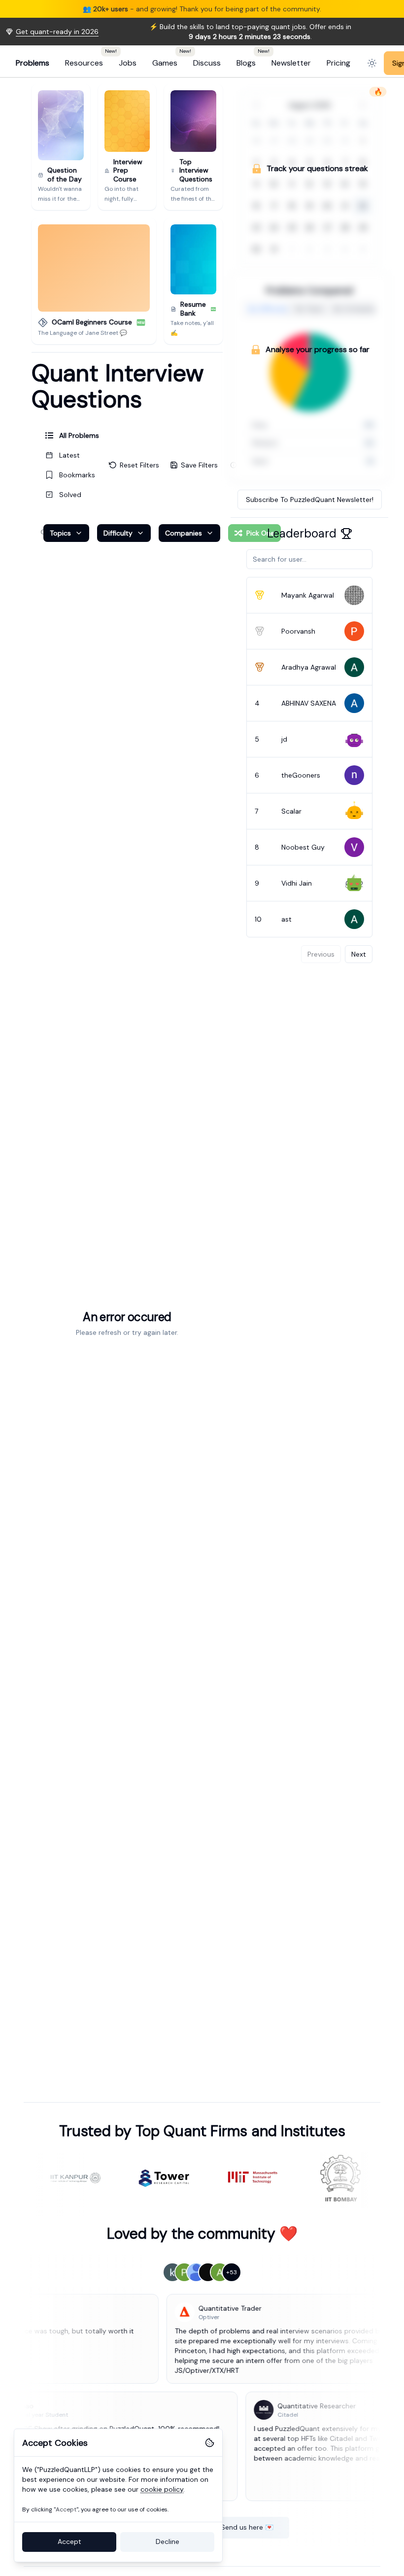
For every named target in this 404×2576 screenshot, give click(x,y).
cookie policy (162, 2489)
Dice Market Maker (200, 9)
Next (359, 964)
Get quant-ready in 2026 (57, 41)
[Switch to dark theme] (372, 73)
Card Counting (139, 9)
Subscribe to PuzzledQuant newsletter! (310, 509)
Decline (168, 2541)
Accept (69, 2541)
